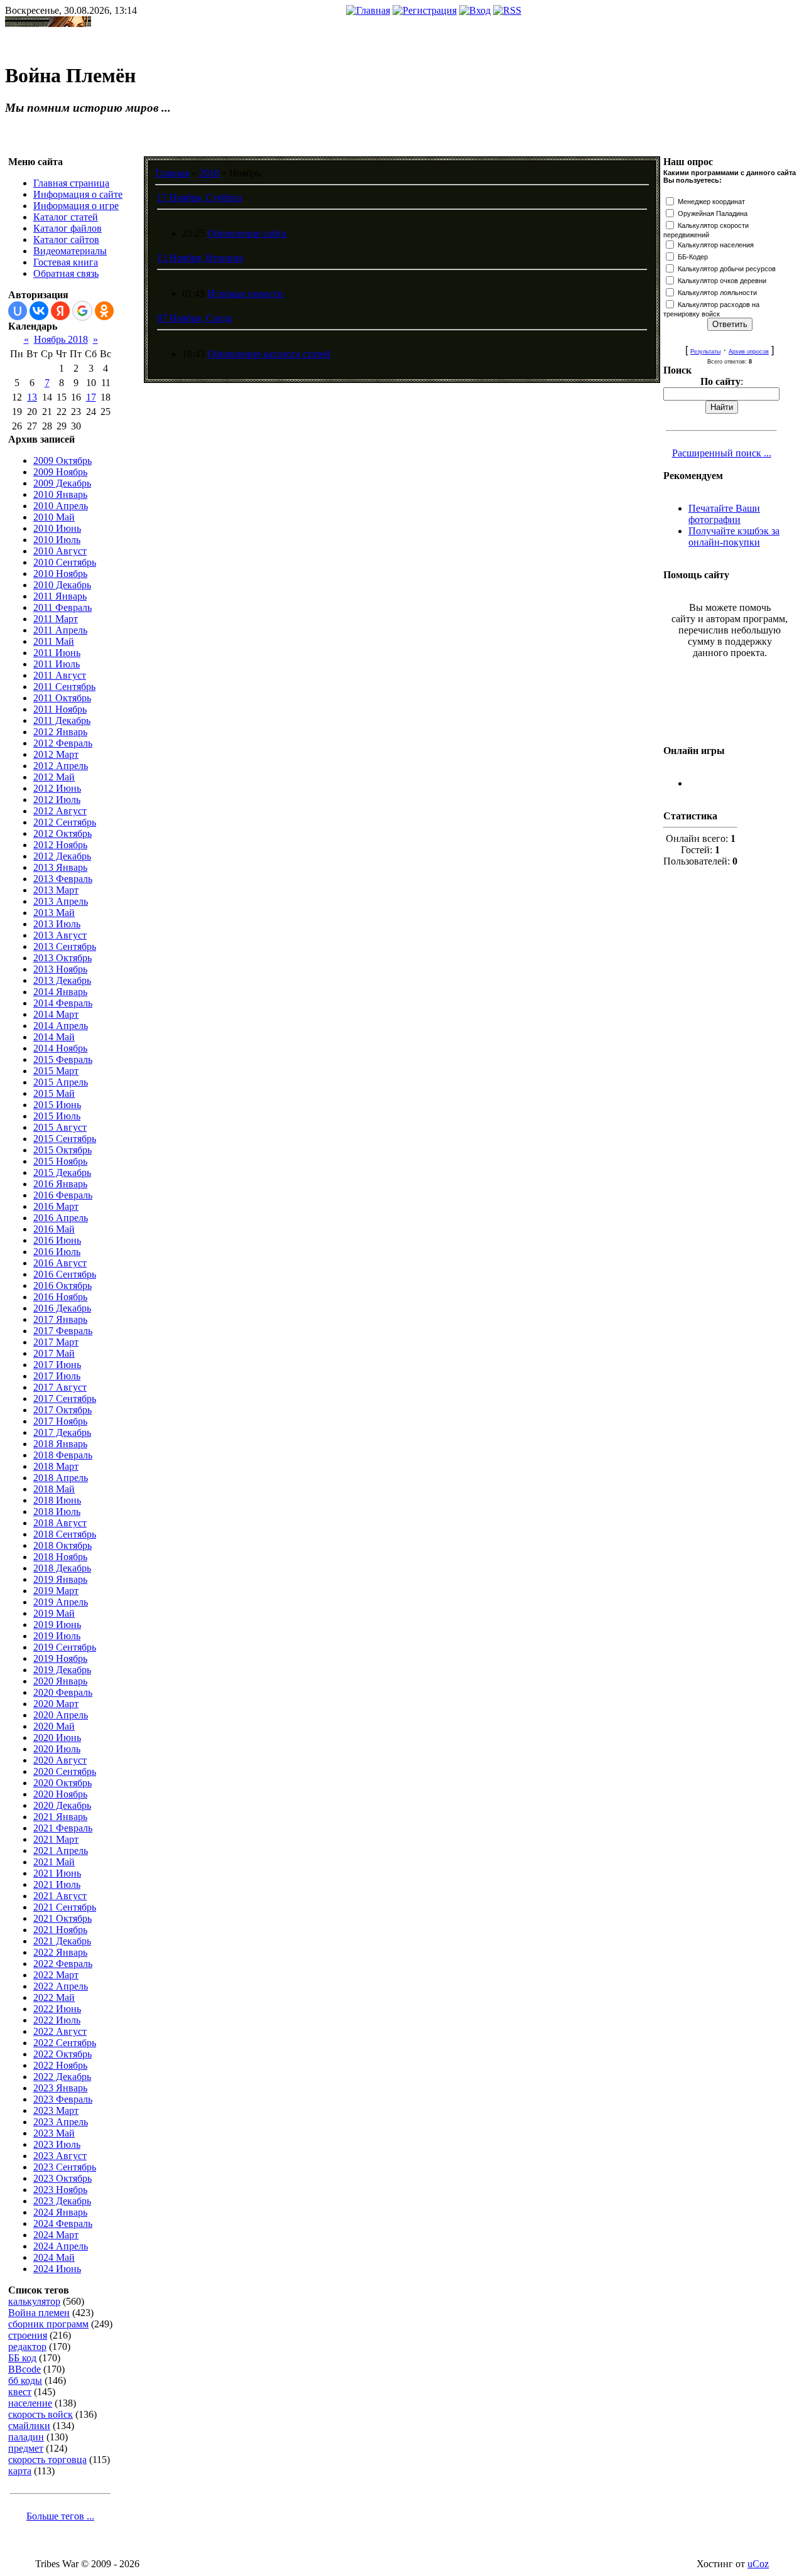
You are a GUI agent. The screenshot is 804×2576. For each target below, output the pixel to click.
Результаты (705, 352)
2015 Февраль (63, 1059)
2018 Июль (57, 1512)
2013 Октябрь (62, 958)
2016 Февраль (63, 1195)
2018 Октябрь (62, 1545)
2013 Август (60, 935)
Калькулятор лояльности (717, 293)
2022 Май (54, 1997)
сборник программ (48, 2324)
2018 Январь (60, 1444)
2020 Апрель (61, 1715)
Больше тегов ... (60, 2516)
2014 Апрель (61, 1026)
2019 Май (54, 1613)
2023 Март (56, 2110)
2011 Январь (60, 596)
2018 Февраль (63, 1455)
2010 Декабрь (62, 585)
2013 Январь (60, 867)
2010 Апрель (61, 506)
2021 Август (60, 1896)
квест (20, 2392)
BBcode (24, 2369)
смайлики (29, 2426)
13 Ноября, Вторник (200, 258)
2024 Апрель (61, 2246)
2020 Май (54, 1726)
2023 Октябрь (62, 2178)
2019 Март (56, 1591)
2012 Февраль (63, 743)
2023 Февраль (63, 2099)
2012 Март (56, 754)
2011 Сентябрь (64, 687)
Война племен (39, 2313)
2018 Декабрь (62, 1568)
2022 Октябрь (62, 2054)
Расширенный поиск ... (722, 453)
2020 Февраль (63, 1692)
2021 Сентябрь (65, 1907)
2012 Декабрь (62, 856)
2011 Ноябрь (60, 709)
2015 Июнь (57, 1105)
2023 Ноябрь (60, 2190)
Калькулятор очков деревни (722, 281)
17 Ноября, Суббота (199, 197)
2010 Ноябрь (60, 574)
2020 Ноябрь (60, 1794)
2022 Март (56, 1975)
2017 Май (54, 1353)
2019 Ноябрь (60, 1658)
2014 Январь (60, 992)
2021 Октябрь (62, 1918)
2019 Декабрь (62, 1670)
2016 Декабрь (62, 1308)
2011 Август (60, 675)
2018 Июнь (57, 1500)
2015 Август (60, 1127)
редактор (27, 2347)
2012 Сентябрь (65, 822)
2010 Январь (60, 494)
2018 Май (54, 1489)
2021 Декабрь (62, 1941)
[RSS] (507, 10)
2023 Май (54, 2133)
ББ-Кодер (693, 257)
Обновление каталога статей (269, 354)
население (30, 2403)
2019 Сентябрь (65, 1647)
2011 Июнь (57, 653)
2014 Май (54, 1037)
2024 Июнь (57, 2269)
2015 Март (56, 1071)
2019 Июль (57, 1636)
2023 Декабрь (62, 2201)
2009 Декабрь (62, 483)
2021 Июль (57, 1884)
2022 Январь (60, 1952)
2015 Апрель (61, 1082)
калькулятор (34, 2301)
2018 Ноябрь (60, 1557)
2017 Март (56, 1342)
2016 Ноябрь (60, 1297)
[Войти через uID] (18, 311)
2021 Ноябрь (60, 1930)
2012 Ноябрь (60, 845)
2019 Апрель (61, 1602)
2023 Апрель (61, 2122)
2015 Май (54, 1093)
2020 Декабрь (62, 1805)
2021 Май (54, 1862)
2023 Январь (60, 2088)
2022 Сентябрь (65, 2043)
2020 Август (60, 1760)
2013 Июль (57, 924)
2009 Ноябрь (60, 472)
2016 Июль (57, 1252)
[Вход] (475, 10)
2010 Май (54, 517)
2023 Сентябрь (65, 2167)
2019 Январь (60, 1579)
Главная (172, 173)
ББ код (22, 2358)
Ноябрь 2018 (61, 339)
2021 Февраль (63, 1828)
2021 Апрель (61, 1851)
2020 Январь (60, 1681)
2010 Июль (57, 540)
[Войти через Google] (82, 311)
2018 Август (60, 1523)
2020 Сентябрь (65, 1771)
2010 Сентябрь (65, 562)
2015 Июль (57, 1116)
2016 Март (56, 1206)
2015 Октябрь (62, 1150)
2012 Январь (60, 732)
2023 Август (60, 2156)
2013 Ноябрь (60, 969)
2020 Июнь (57, 1738)
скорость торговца (47, 2460)
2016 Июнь (57, 1240)
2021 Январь (60, 1817)
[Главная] (368, 10)
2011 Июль (57, 664)
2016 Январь (60, 1184)
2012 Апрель (61, 766)
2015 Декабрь (62, 1172)
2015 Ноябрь (60, 1161)
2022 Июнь (57, 2009)
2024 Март (56, 2235)
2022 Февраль (63, 1964)
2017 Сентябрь (65, 1398)
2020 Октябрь (62, 1783)
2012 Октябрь (62, 833)
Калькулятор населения (716, 245)
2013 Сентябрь (65, 946)
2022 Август (60, 2031)
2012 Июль (57, 800)
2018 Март (56, 1466)
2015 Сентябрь (65, 1139)
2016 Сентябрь (65, 1274)
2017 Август (60, 1387)
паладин (26, 2437)
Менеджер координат (711, 202)
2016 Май (54, 1229)
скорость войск (41, 2414)
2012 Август (60, 811)
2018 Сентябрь (65, 1534)
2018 (209, 173)
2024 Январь (60, 2212)
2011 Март (56, 619)
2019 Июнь (57, 1625)
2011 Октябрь (62, 698)
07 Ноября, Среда (194, 318)
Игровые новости (245, 294)
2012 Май (54, 777)
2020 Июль (57, 1749)
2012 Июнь (57, 788)
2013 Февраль (63, 879)
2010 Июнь (57, 528)
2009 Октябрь (62, 461)
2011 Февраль (62, 607)
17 (91, 397)
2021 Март (56, 1839)
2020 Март (56, 1704)
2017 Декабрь (62, 1432)
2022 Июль (57, 2020)
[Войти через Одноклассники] (104, 311)
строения (28, 2335)
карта (20, 2471)
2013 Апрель (61, 901)
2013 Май (54, 913)
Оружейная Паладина (713, 213)
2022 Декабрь (62, 2077)
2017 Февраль (63, 1331)
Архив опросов (749, 352)
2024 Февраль (63, 2223)
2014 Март (56, 1014)
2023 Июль (57, 2144)
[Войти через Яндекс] (60, 311)
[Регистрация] (425, 10)
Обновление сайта (247, 233)
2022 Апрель (61, 1986)
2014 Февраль (63, 1003)
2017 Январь (60, 1319)
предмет (26, 2448)
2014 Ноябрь (60, 1048)
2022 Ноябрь (60, 2065)
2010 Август (60, 551)
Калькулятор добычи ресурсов (727, 269)
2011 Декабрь (62, 720)
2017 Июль (57, 1376)
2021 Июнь (57, 1873)
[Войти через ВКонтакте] (39, 311)
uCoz (758, 2564)
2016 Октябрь (62, 1285)
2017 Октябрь (62, 1410)
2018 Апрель (61, 1478)
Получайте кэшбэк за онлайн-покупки (734, 536)
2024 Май (54, 2257)
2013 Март (56, 890)
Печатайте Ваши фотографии (724, 514)
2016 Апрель (61, 1218)
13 (32, 397)
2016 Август (60, 1263)
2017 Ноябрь (60, 1421)
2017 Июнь (57, 1365)
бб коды (25, 2380)
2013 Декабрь (62, 980)
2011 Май (54, 641)
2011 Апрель (60, 630)
